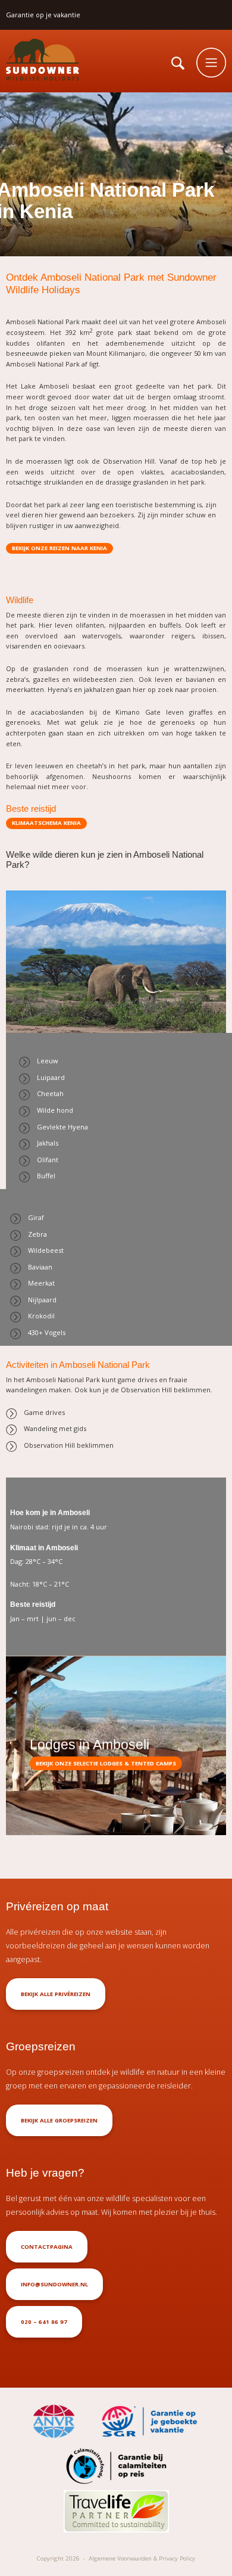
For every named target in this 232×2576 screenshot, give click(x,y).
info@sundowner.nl (54, 2284)
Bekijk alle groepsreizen (59, 2120)
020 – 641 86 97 (44, 2322)
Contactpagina (47, 2247)
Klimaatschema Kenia (46, 823)
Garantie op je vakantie (43, 15)
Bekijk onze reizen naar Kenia (59, 548)
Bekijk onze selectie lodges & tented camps (106, 1763)
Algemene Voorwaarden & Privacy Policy (142, 2558)
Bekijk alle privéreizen (56, 1994)
